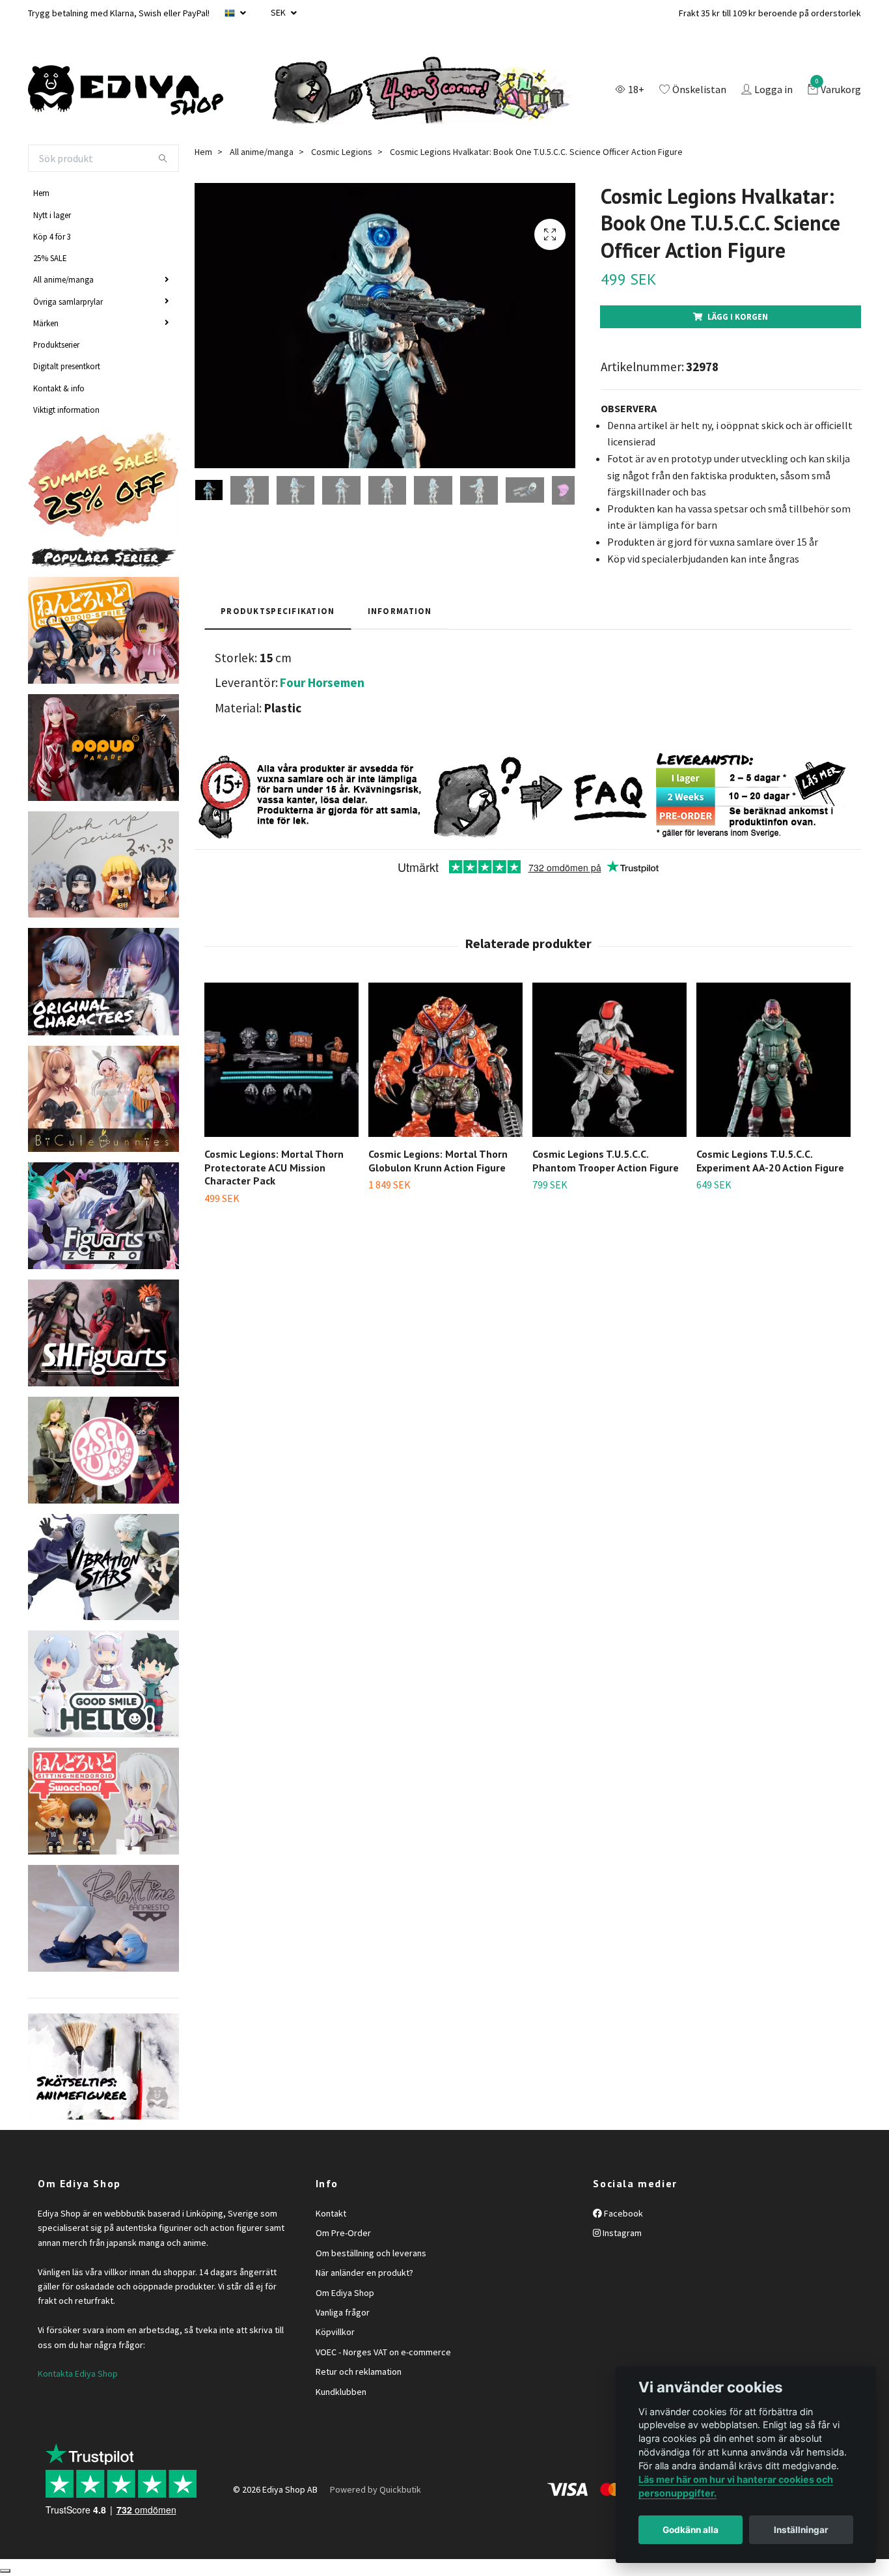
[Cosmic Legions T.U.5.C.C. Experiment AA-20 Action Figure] (773, 1060)
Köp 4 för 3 (52, 236)
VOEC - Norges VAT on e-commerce (383, 2352)
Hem (41, 193)
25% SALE (50, 258)
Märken (46, 323)
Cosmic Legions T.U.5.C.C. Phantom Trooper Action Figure (606, 1161)
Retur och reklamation (359, 2372)
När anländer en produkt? (364, 2273)
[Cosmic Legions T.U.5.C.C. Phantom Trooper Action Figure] (609, 1060)
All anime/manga (63, 279)
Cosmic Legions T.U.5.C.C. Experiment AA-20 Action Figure (770, 1161)
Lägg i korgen (738, 316)
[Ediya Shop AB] (126, 91)
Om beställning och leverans (371, 2253)
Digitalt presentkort (67, 366)
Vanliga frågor (343, 2312)
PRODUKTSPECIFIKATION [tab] (278, 611)
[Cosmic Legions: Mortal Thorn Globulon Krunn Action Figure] (445, 1060)
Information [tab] (400, 611)
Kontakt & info (59, 388)
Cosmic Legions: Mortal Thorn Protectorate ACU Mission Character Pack (274, 1168)
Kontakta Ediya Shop (78, 2373)
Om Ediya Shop (345, 2293)
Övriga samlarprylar (68, 301)
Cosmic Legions (342, 152)
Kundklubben (341, 2392)
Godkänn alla (691, 2530)
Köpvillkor (335, 2332)
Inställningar (801, 2530)
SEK (279, 12)
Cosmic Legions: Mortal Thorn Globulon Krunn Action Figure (438, 1161)
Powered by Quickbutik (376, 2489)
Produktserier (56, 344)
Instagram (621, 2233)
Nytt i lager (52, 215)
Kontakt (331, 2213)
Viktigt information (66, 410)
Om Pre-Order (343, 2233)
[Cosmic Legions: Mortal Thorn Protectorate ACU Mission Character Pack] (281, 1060)
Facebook (622, 2213)
